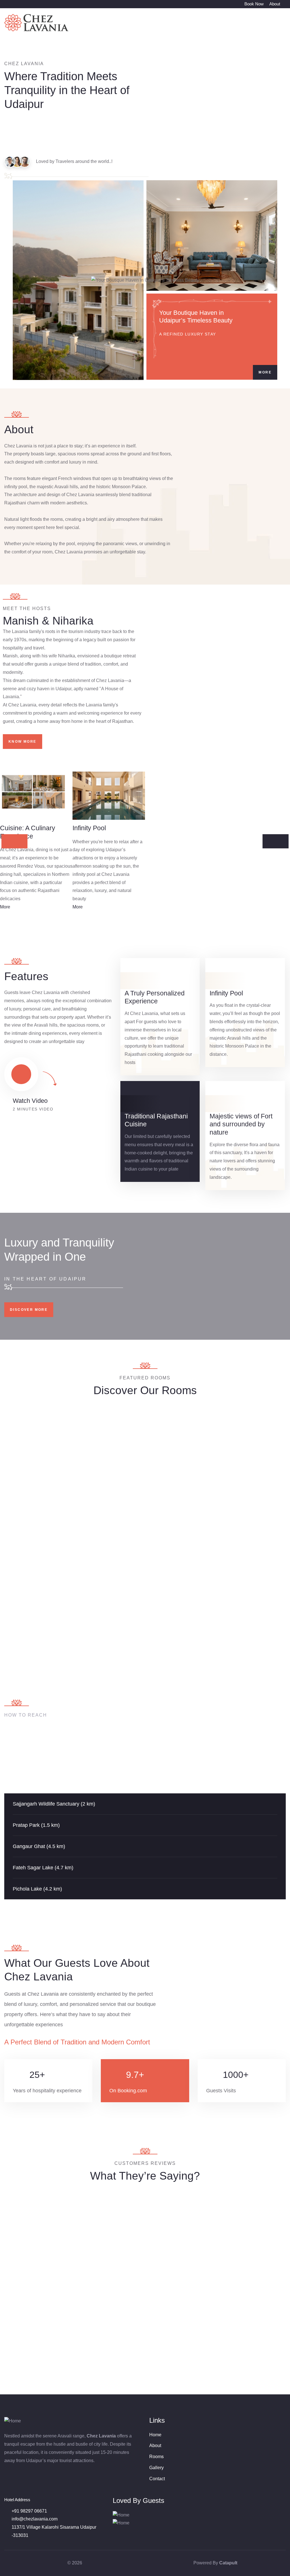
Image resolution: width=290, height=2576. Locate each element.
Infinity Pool (226, 993)
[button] (145, 1804)
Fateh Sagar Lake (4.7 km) (43, 1868)
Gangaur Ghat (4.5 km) (39, 1846)
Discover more (29, 1310)
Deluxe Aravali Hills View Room (251, 1489)
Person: (51, 1511)
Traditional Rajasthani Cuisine (156, 1120)
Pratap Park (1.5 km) (36, 1825)
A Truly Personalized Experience (155, 997)
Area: (24, 1511)
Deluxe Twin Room (179, 1485)
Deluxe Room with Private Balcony (108, 1489)
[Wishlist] (66, 1414)
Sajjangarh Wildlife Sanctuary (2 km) (54, 1804)
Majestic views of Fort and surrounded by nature (241, 1124)
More (265, 372)
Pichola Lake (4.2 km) (37, 1889)
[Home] (37, 23)
